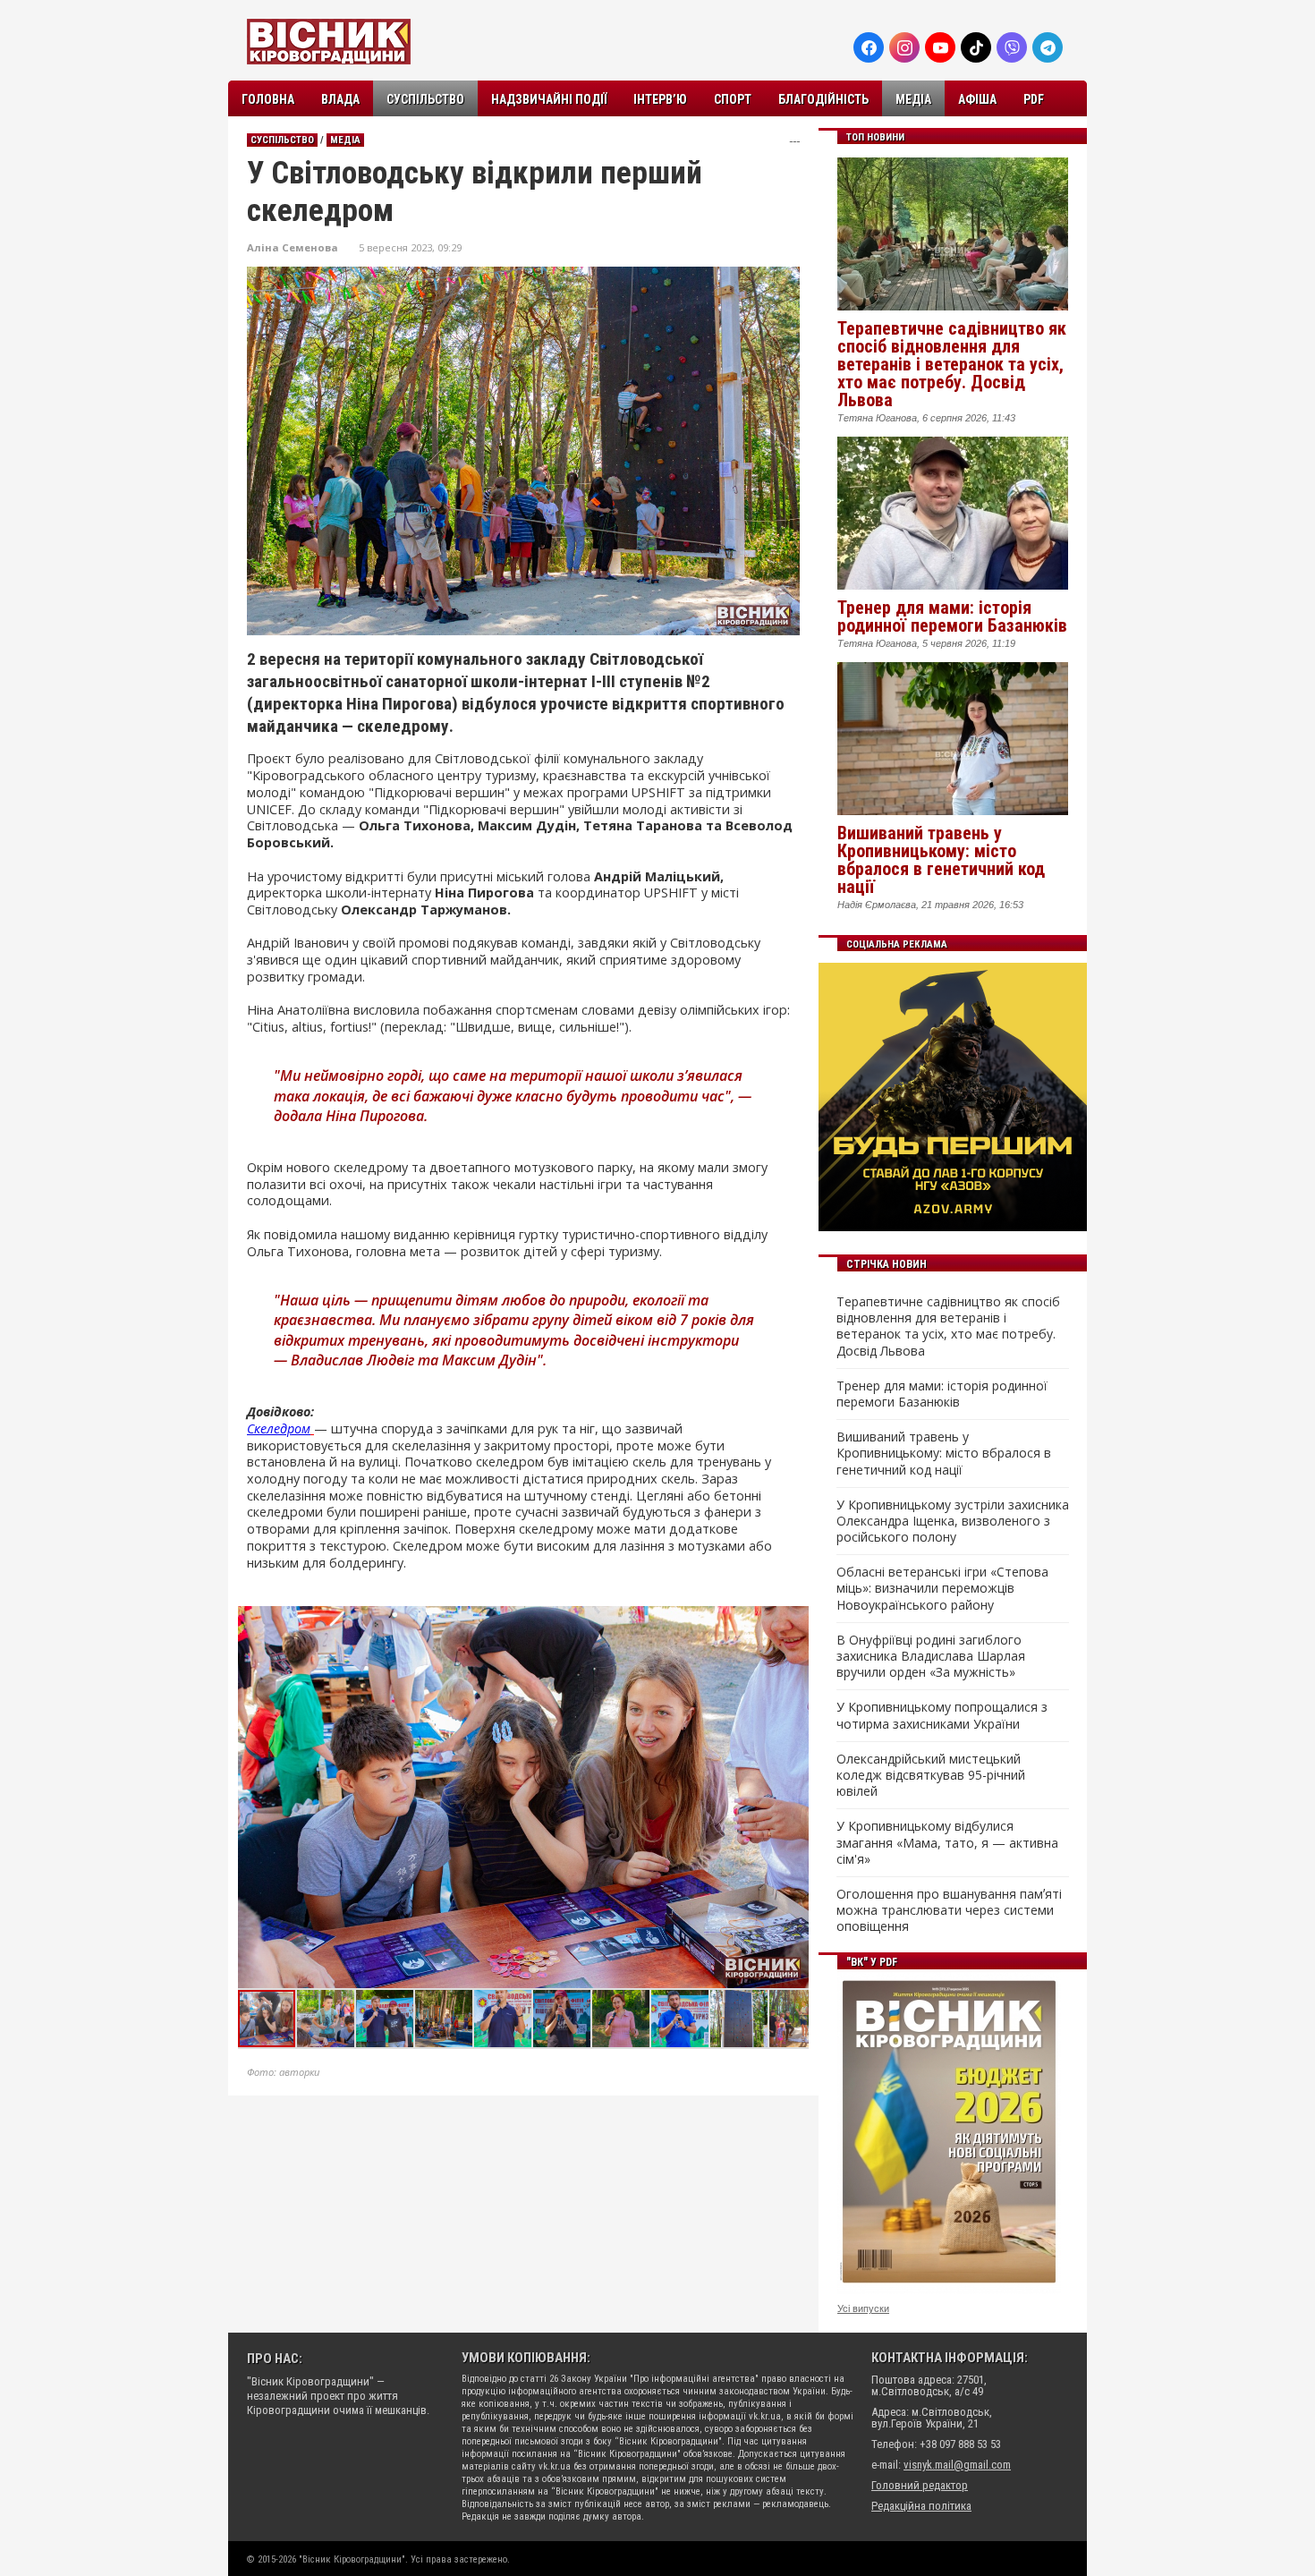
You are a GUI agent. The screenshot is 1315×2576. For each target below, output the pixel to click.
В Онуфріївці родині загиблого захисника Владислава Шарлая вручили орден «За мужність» (931, 1656)
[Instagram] (904, 47)
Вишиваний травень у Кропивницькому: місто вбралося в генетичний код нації (941, 860)
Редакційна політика (921, 2506)
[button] (794, 1622)
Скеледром (279, 1428)
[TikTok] (976, 47)
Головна (268, 99)
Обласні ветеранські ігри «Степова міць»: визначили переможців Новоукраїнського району (942, 1588)
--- (794, 141)
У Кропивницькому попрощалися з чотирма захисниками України (942, 1715)
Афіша (977, 99)
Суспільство (425, 99)
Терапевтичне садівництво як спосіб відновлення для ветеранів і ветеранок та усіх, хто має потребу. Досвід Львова (952, 364)
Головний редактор (920, 2485)
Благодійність (823, 99)
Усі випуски (863, 2308)
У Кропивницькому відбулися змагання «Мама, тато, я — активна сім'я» (947, 1842)
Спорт (733, 99)
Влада (340, 99)
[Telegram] (1048, 47)
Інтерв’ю (660, 99)
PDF (1034, 99)
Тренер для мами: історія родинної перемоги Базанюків (952, 616)
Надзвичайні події (549, 99)
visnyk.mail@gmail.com (957, 2465)
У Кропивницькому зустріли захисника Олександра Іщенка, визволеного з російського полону (953, 1521)
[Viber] (1012, 47)
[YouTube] (940, 47)
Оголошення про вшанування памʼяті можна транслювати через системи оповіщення (949, 1910)
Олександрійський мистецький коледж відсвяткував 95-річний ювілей (931, 1775)
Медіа (913, 99)
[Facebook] (869, 47)
